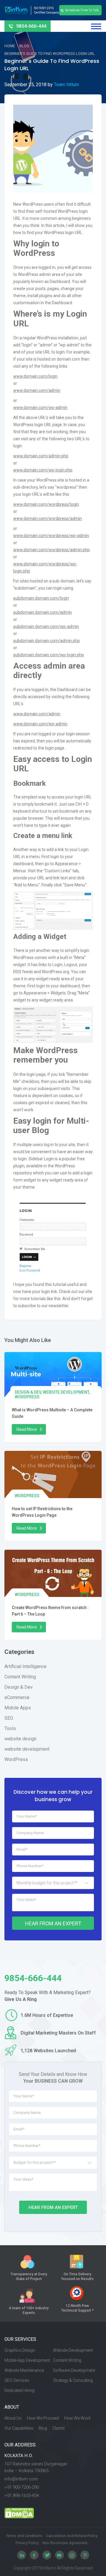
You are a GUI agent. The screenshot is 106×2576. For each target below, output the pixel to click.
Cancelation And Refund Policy (72, 2536)
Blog (24, 46)
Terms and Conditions (24, 2536)
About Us (13, 2418)
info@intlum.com (21, 2479)
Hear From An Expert (53, 1923)
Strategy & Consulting (73, 2380)
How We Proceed (43, 2418)
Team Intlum (66, 85)
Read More (27, 1429)
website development (66, 1392)
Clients (59, 2428)
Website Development (73, 2350)
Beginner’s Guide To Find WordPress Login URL (50, 54)
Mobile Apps (18, 1708)
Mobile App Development (27, 2360)
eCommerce (17, 1697)
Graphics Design (20, 2350)
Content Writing (20, 1677)
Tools (10, 1728)
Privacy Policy (27, 2543)
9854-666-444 (31, 26)
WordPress (27, 1397)
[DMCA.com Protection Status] (53, 2513)
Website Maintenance (24, 2370)
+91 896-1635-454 (22, 2495)
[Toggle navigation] (96, 26)
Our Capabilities (19, 2428)
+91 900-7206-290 (22, 2487)
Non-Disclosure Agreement (65, 2543)
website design (20, 1739)
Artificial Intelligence (25, 1666)
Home (10, 46)
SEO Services (17, 2380)
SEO (9, 1718)
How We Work (77, 2418)
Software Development (74, 2370)
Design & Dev (28, 1392)
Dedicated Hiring (19, 2390)
